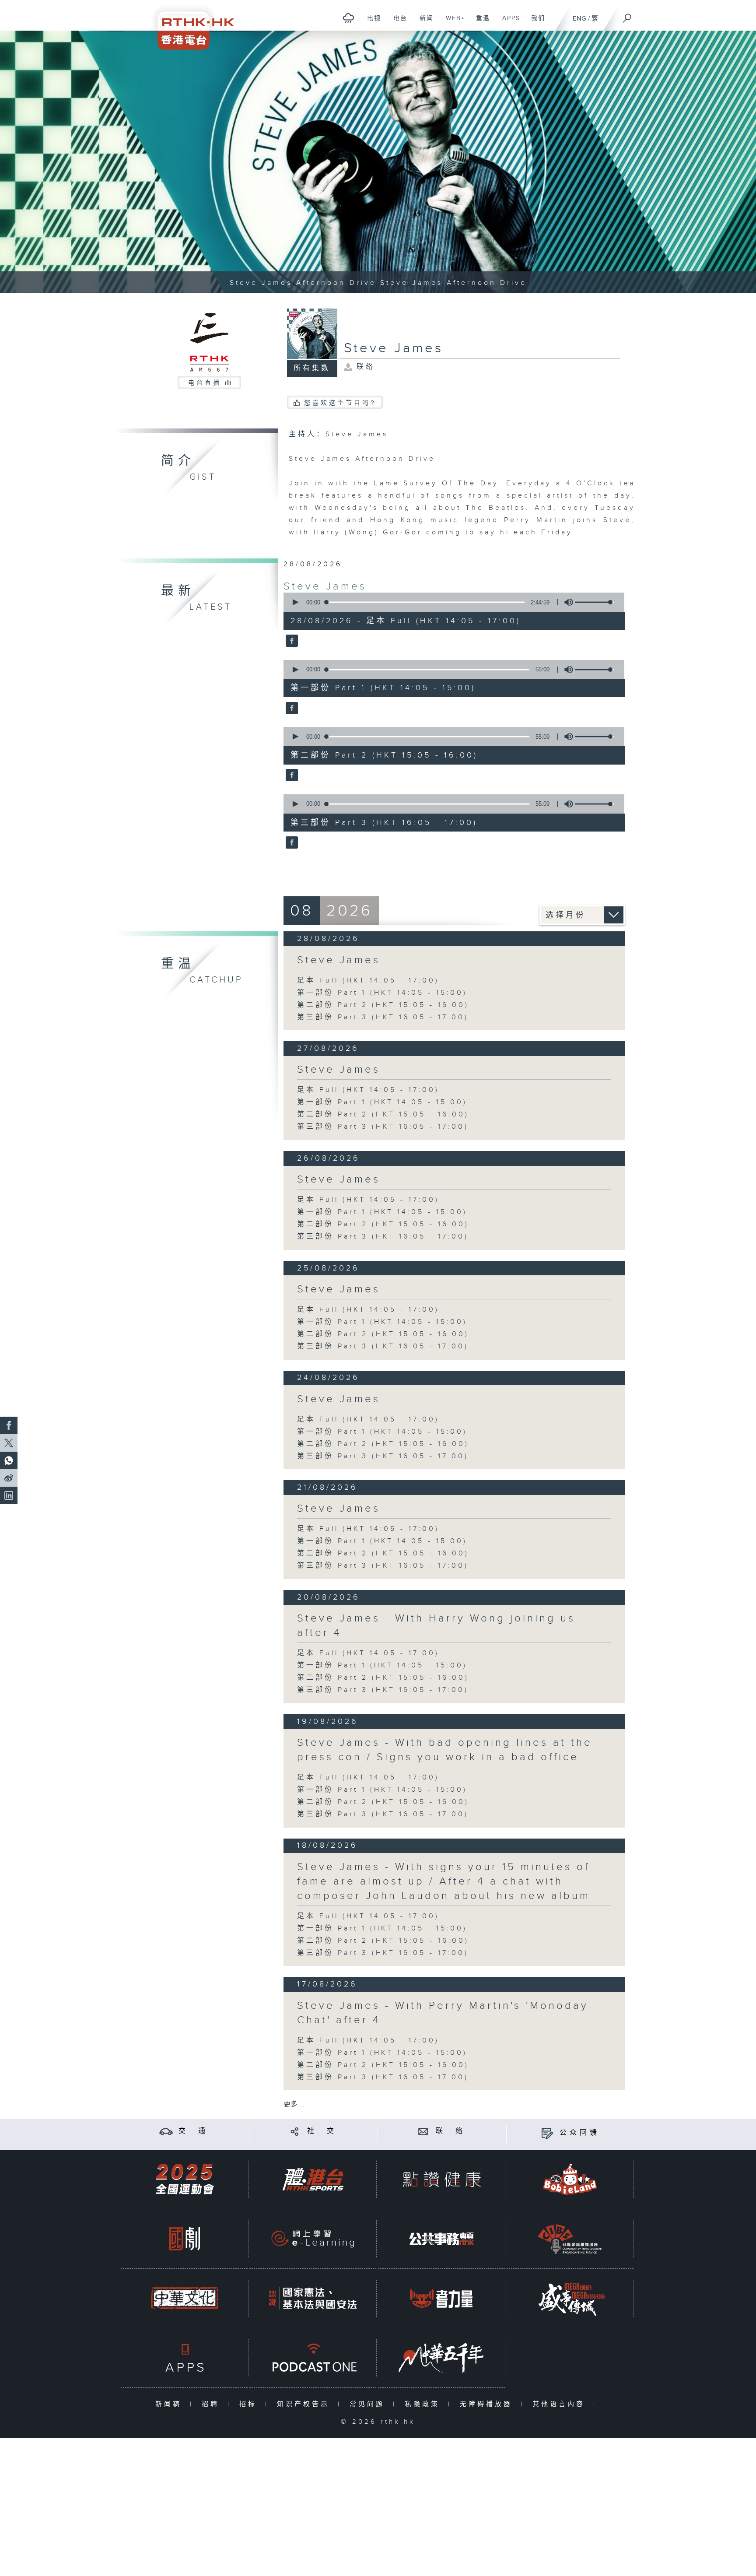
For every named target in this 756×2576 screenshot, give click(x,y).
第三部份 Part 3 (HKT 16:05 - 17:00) (383, 1017)
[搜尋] (627, 15)
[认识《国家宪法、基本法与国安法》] (313, 2298)
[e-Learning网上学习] (313, 2239)
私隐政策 (424, 2404)
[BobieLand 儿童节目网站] (570, 2179)
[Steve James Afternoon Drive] (378, 162)
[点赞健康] (441, 2179)
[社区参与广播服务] (570, 2239)
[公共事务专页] (441, 2239)
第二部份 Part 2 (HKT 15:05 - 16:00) (383, 1005)
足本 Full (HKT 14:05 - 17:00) (368, 981)
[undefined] (348, 18)
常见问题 (369, 2404)
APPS (508, 23)
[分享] (295, 2131)
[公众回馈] (547, 2133)
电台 (397, 23)
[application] (451, 602)
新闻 (423, 23)
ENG (579, 19)
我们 (535, 23)
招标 (250, 2404)
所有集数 (312, 368)
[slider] (595, 602)
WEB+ (452, 23)
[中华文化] (185, 2298)
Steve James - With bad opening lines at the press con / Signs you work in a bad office (445, 1750)
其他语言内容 (561, 2404)
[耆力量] (441, 2298)
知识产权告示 (305, 2404)
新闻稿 (170, 2404)
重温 (480, 23)
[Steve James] (291, 642)
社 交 (322, 2131)
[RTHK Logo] (190, 25)
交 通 (193, 2131)
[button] (295, 602)
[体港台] (313, 2179)
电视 (371, 23)
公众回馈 (580, 2133)
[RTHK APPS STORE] (185, 2358)
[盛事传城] (570, 2298)
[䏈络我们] (423, 2131)
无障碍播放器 (488, 2404)
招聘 (212, 2404)
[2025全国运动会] (185, 2179)
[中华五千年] (441, 2358)
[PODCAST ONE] (313, 2358)
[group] (566, 602)
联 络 (451, 2131)
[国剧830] (185, 2239)
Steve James (325, 586)
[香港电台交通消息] (166, 2131)
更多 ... (294, 2104)
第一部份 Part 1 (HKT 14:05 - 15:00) (382, 993)
